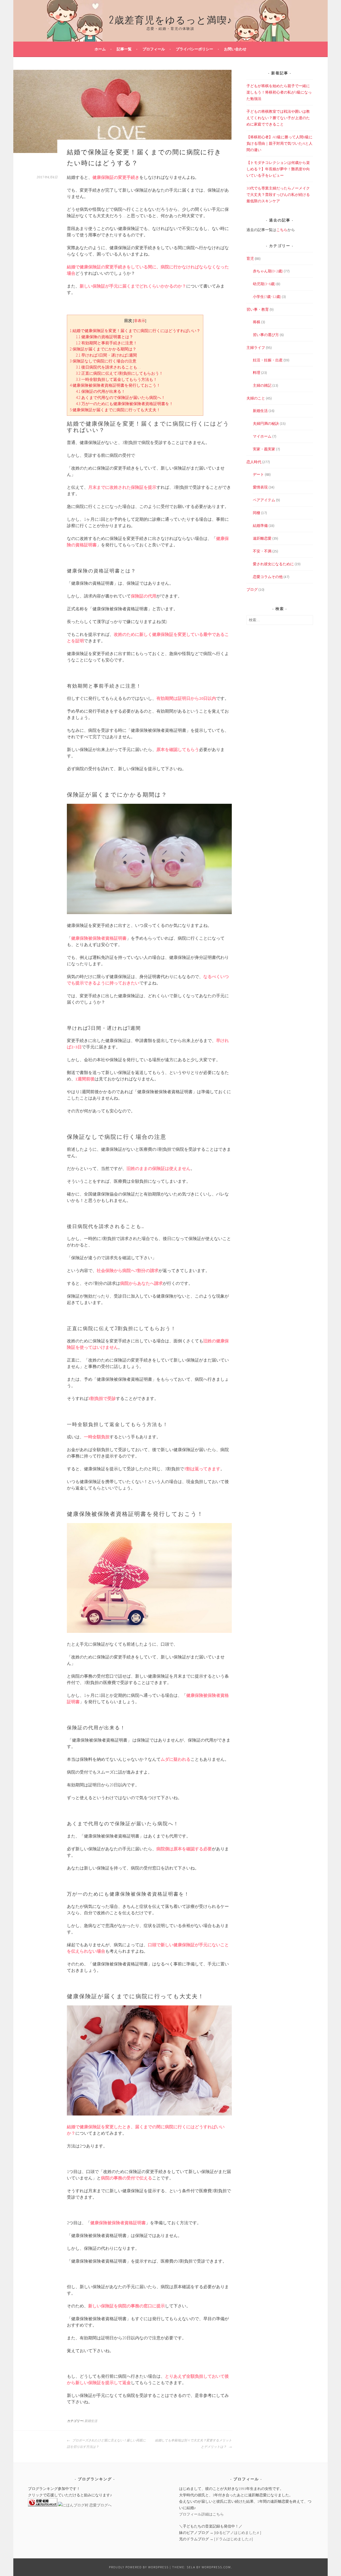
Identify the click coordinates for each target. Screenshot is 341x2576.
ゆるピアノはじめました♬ (238, 2533)
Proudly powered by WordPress (139, 2567)
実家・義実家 (264, 449)
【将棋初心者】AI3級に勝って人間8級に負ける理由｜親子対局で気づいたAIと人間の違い (279, 143)
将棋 (257, 322)
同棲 (257, 513)
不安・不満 (262, 551)
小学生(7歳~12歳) (267, 297)
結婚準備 (260, 526)
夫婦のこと (256, 398)
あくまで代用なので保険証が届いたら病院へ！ (121, 397)
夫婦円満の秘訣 (266, 423)
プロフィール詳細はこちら (201, 2514)
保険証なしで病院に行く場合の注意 (103, 361)
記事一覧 (124, 49)
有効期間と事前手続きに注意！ (107, 343)
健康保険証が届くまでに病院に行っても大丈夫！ (115, 410)
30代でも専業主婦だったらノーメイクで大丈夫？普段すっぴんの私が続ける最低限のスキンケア (278, 195)
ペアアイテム (264, 500)
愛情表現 (260, 487)
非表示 (140, 321)
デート (258, 474)
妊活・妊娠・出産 (268, 360)
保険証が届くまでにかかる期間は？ (103, 349)
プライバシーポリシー (194, 49)
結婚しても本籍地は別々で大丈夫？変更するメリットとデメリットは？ (193, 2444)
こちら (282, 230)
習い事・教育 (258, 309)
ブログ (252, 590)
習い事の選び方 (266, 335)
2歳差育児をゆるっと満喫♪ (171, 19)
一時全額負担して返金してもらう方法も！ (117, 379)
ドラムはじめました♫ (234, 2539)
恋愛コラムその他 (268, 577)
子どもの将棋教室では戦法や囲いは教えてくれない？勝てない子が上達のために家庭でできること (278, 118)
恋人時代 (254, 462)
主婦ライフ (256, 348)
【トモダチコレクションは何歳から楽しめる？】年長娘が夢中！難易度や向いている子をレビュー (278, 169)
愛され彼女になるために (273, 564)
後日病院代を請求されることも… (108, 367)
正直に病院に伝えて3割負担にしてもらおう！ (119, 373)
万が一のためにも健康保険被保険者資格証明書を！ (125, 404)
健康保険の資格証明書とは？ (105, 337)
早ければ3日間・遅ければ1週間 (106, 355)
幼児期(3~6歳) (264, 284)
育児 (250, 259)
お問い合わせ (235, 49)
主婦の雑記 (262, 385)
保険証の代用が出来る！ (101, 391)
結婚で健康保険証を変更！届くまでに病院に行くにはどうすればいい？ (135, 331)
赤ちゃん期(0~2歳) (268, 271)
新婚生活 (91, 2421)
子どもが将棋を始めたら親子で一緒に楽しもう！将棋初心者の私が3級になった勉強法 (279, 92)
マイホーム (262, 436)
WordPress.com (216, 2567)
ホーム (100, 49)
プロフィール (154, 49)
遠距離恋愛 (262, 538)
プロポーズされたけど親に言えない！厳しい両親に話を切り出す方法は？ (106, 2444)
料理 (257, 373)
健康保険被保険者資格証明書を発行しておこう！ (115, 385)
